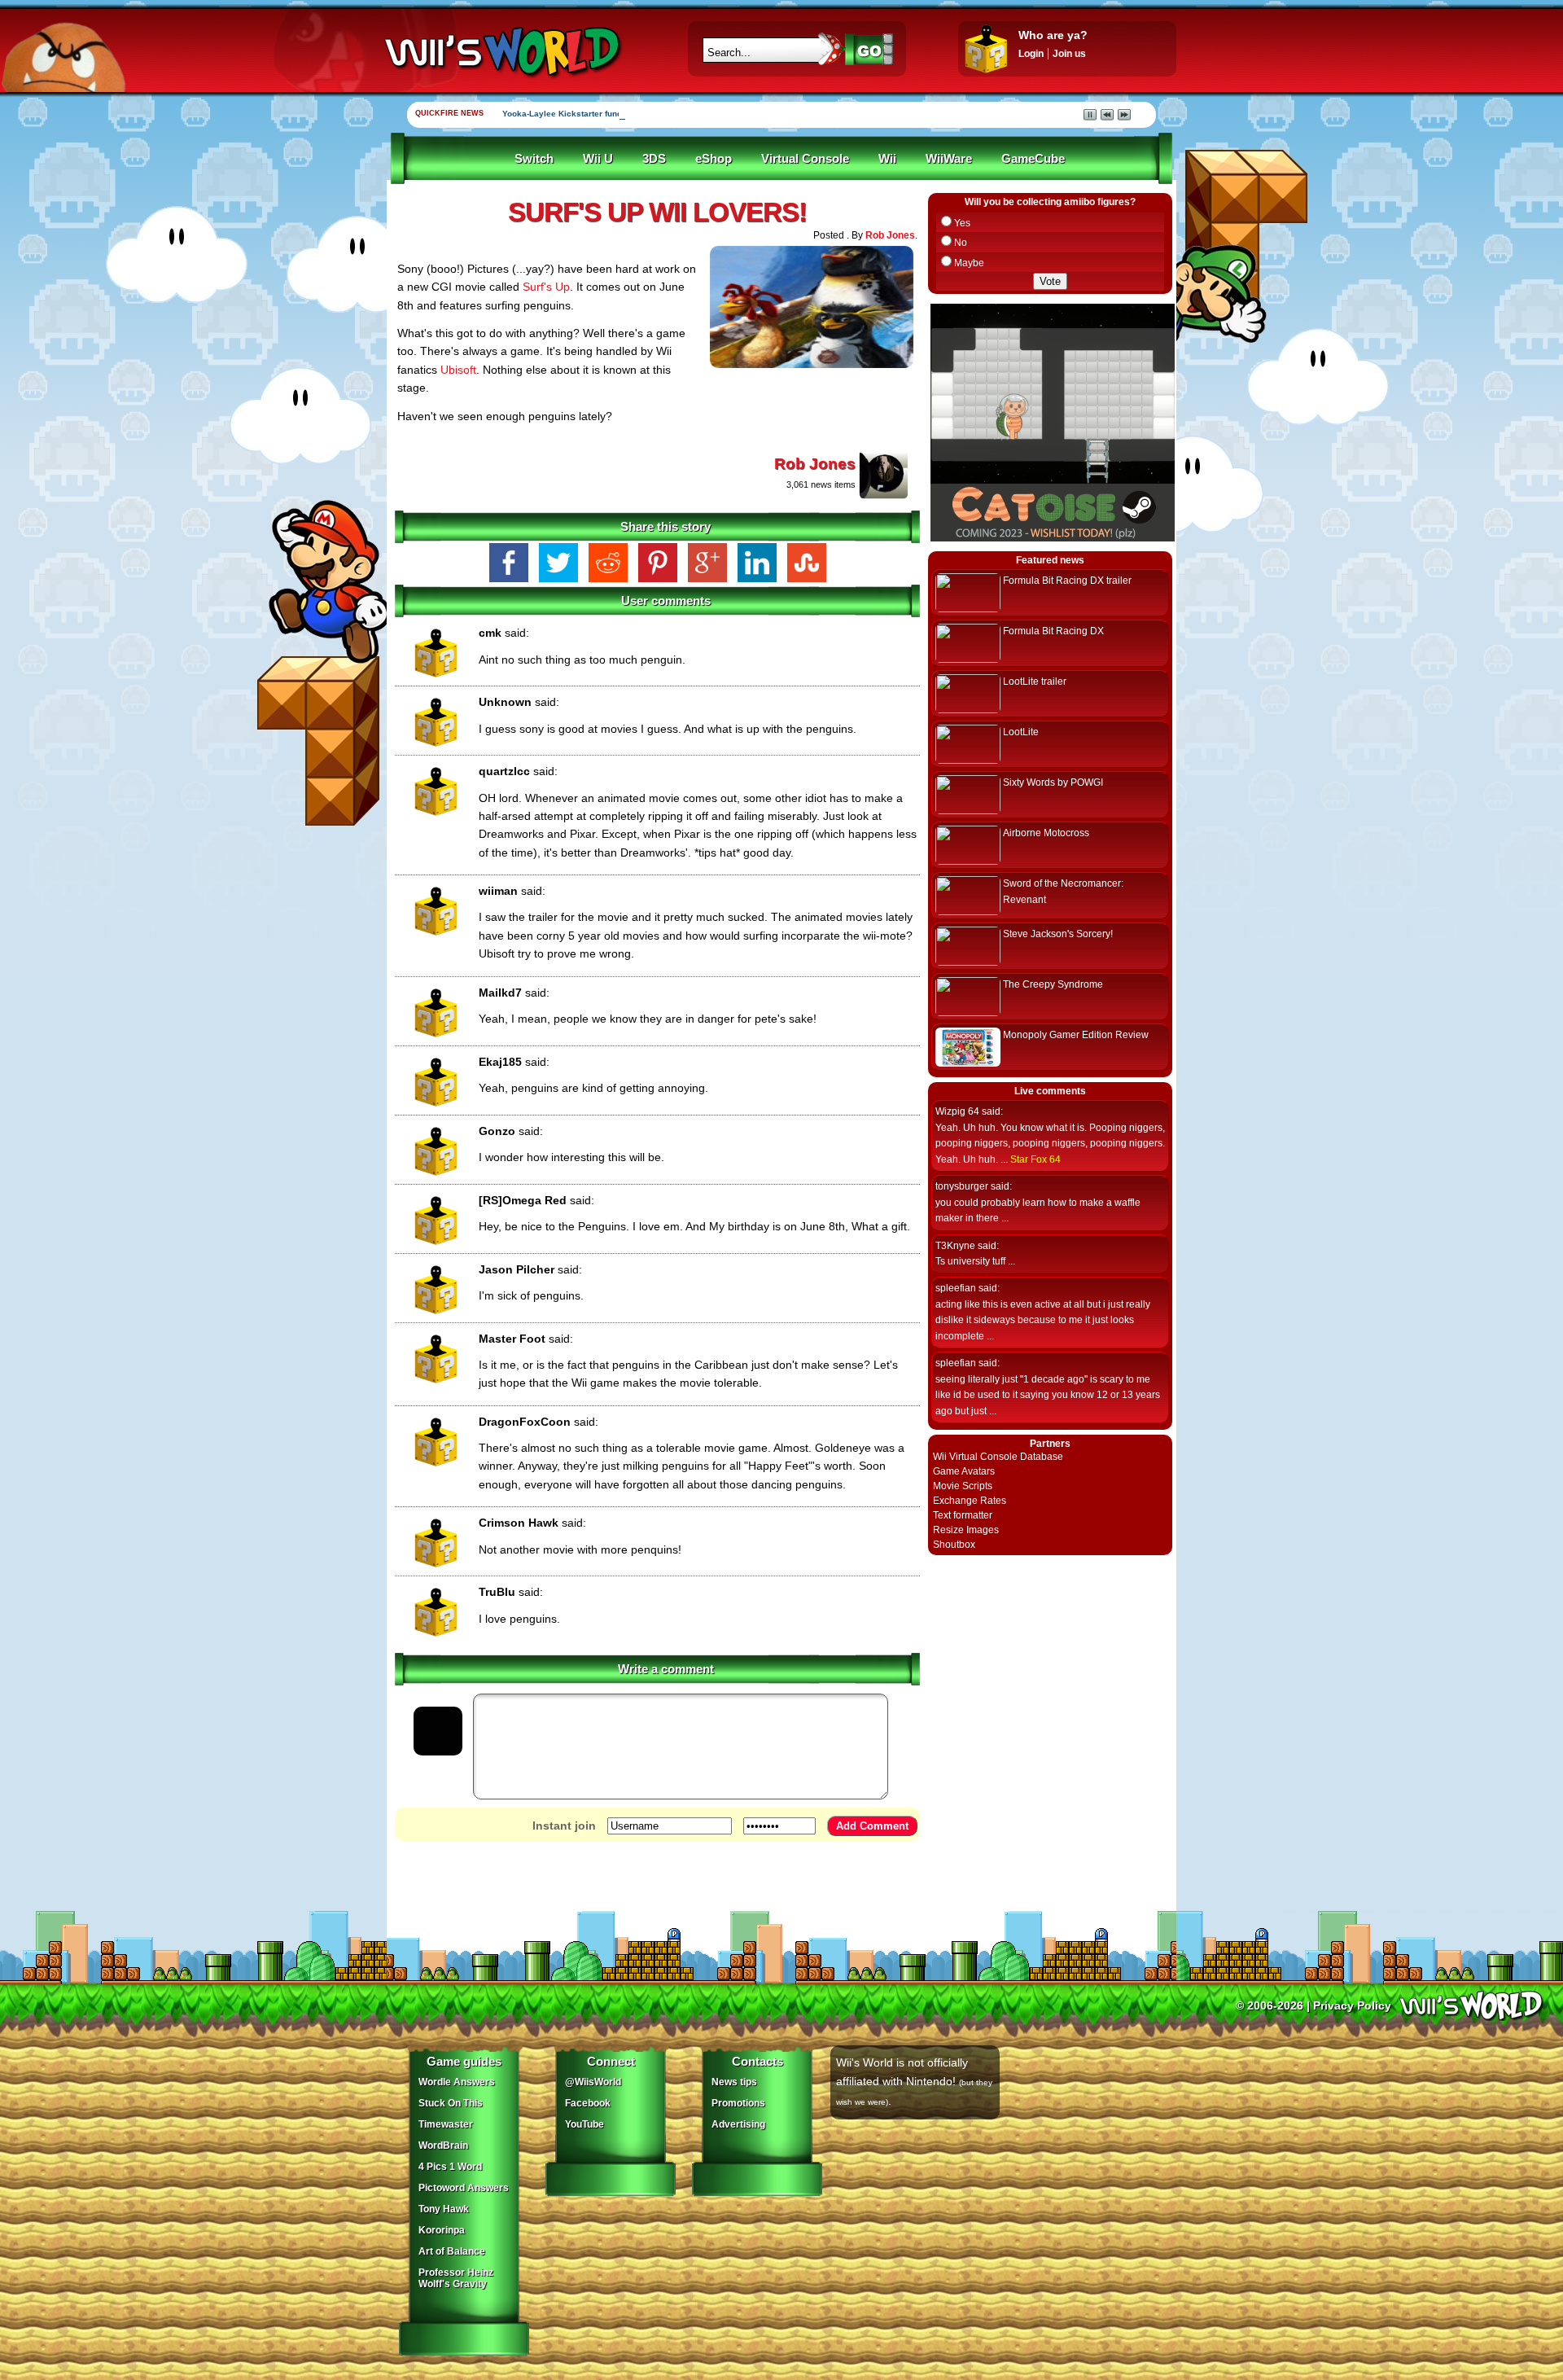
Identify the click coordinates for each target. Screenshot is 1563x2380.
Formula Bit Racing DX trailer (1067, 581)
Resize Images (966, 1530)
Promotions (738, 2103)
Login (1031, 54)
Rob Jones (890, 235)
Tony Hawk (444, 2209)
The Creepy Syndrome (1053, 984)
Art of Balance (452, 2251)
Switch (534, 159)
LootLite (1021, 732)
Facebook (588, 2103)
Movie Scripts (963, 1486)
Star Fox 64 (1035, 1159)
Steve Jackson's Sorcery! (1058, 934)
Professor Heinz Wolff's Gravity (456, 2278)
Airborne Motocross (1046, 833)
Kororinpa (442, 2230)
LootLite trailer (1035, 682)
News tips (734, 2082)
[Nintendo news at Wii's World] (501, 52)
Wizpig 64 (957, 1111)
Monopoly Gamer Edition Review (1076, 1035)
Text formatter (963, 1515)
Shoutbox (954, 1545)
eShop (714, 159)
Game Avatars (964, 1471)
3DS (654, 159)
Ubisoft (458, 370)
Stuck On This (451, 2103)
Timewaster (446, 2124)
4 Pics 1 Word (450, 2167)
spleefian (956, 1288)
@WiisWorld (593, 2082)
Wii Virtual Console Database (998, 1457)
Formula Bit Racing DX (1053, 631)
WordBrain (443, 2146)
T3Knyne (955, 1246)
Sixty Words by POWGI (1053, 782)
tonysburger (962, 1186)
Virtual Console (805, 159)
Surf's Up (546, 287)
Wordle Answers (457, 2082)
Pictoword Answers (464, 2188)
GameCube (1033, 159)
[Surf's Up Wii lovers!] (812, 371)
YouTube (584, 2124)
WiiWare (949, 159)
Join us (1069, 54)
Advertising (738, 2124)
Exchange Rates (970, 1501)
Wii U (598, 159)
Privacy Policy (1352, 2005)
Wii (887, 159)
